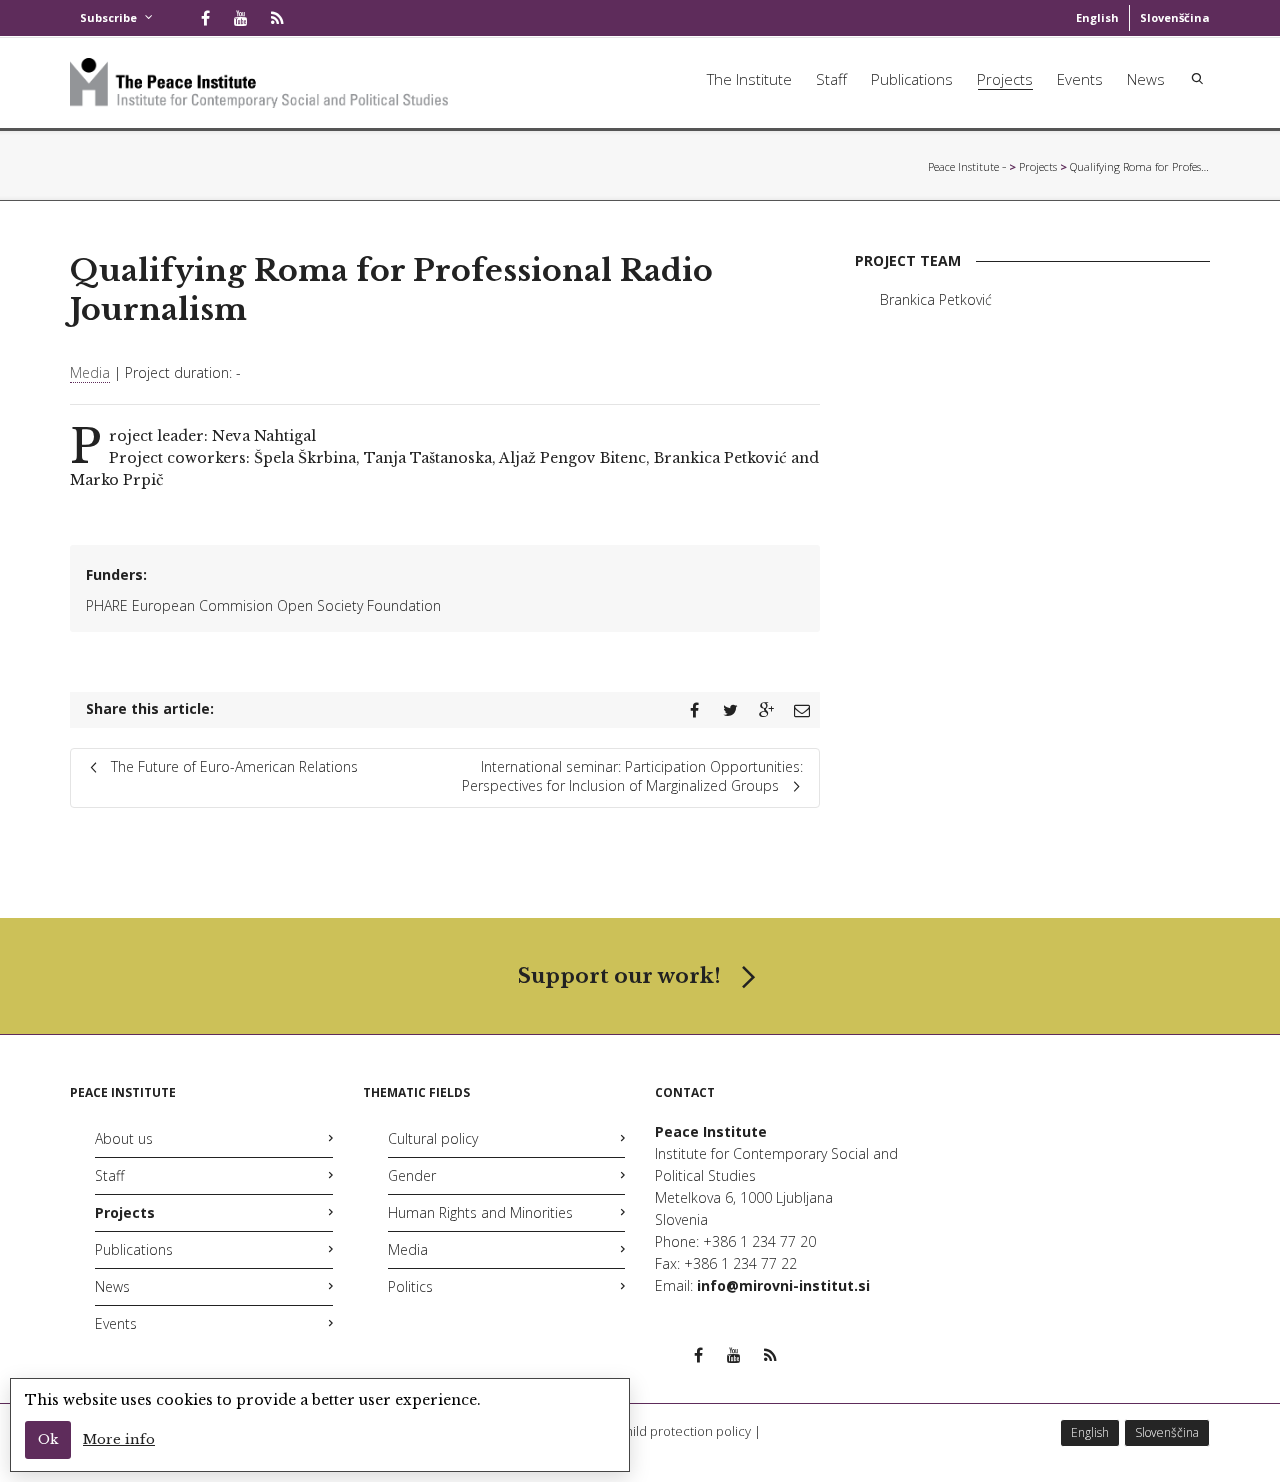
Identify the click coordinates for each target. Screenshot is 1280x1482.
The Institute (749, 79)
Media (90, 372)
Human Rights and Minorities (480, 1212)
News (1146, 79)
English (1097, 17)
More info (119, 1439)
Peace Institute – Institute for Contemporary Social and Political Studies (967, 166)
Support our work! (619, 976)
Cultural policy (433, 1138)
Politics (410, 1286)
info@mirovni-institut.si (783, 1285)
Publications (912, 79)
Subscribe (108, 17)
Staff (831, 79)
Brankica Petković (936, 299)
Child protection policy (684, 1431)
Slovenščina (1175, 17)
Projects (1005, 79)
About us (124, 1138)
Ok (48, 1439)
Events (1080, 79)
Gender (412, 1175)
